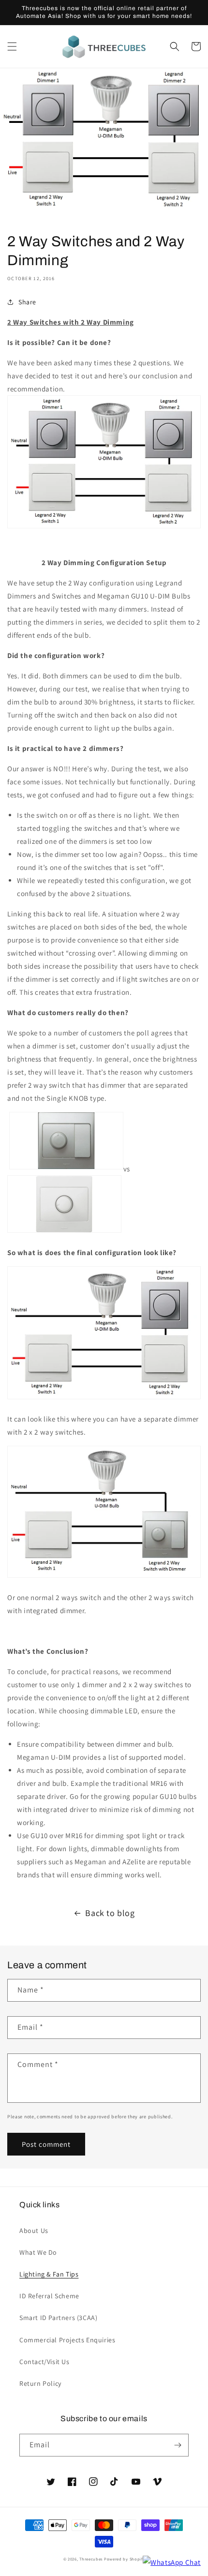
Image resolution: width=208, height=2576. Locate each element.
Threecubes (91, 2559)
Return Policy (40, 2383)
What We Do (38, 2252)
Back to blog (110, 1913)
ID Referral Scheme (49, 2296)
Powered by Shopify (125, 2559)
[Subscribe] (178, 2445)
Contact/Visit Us (45, 2362)
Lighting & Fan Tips (49, 2274)
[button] (12, 46)
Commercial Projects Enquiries (67, 2340)
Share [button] (27, 302)
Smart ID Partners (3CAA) (58, 2318)
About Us (34, 2231)
